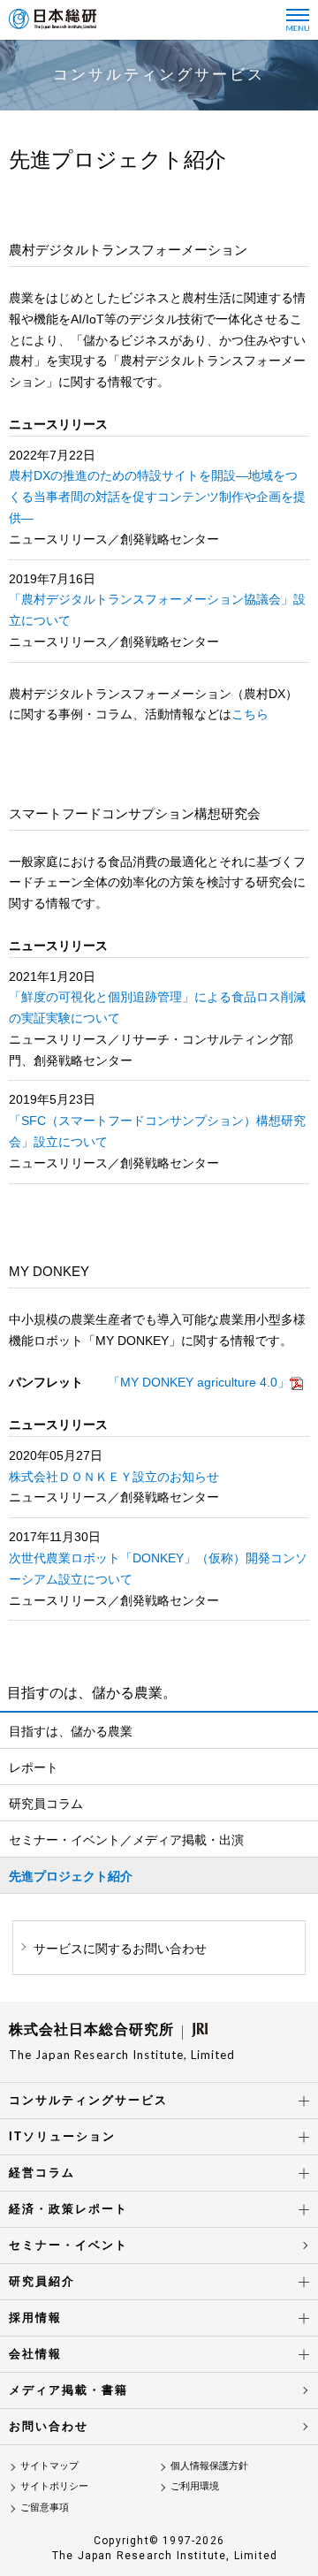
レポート (34, 1767)
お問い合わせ (49, 2426)
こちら (250, 714)
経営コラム (42, 2173)
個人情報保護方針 (209, 2466)
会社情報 (35, 2354)
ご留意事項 (45, 2507)
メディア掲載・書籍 (68, 2390)
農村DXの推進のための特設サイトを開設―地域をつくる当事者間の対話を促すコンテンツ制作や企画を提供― (157, 497)
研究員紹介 (42, 2281)
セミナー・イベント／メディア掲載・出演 (126, 1840)
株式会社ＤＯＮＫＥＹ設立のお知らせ (114, 1477)
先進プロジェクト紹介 (71, 1876)
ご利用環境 (195, 2486)
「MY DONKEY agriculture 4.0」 (199, 1382)
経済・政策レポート (68, 2209)
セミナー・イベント (68, 2245)
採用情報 (35, 2318)
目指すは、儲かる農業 (71, 1731)
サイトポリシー (54, 2486)
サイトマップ (49, 2466)
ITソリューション (62, 2136)
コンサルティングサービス (88, 2100)
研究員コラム (46, 1804)
